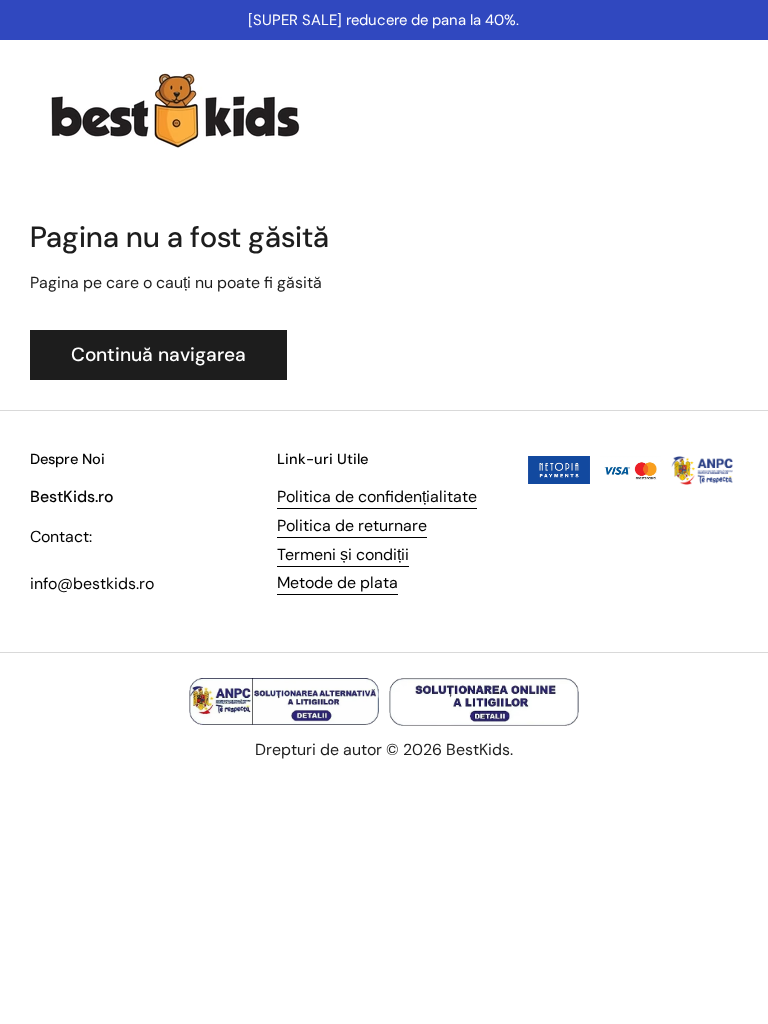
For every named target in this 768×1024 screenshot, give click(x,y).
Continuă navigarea (158, 354)
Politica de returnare (352, 525)
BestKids (478, 749)
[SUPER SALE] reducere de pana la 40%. (383, 20)
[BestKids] (190, 110)
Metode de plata (337, 582)
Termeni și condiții (343, 554)
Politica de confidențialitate (377, 496)
